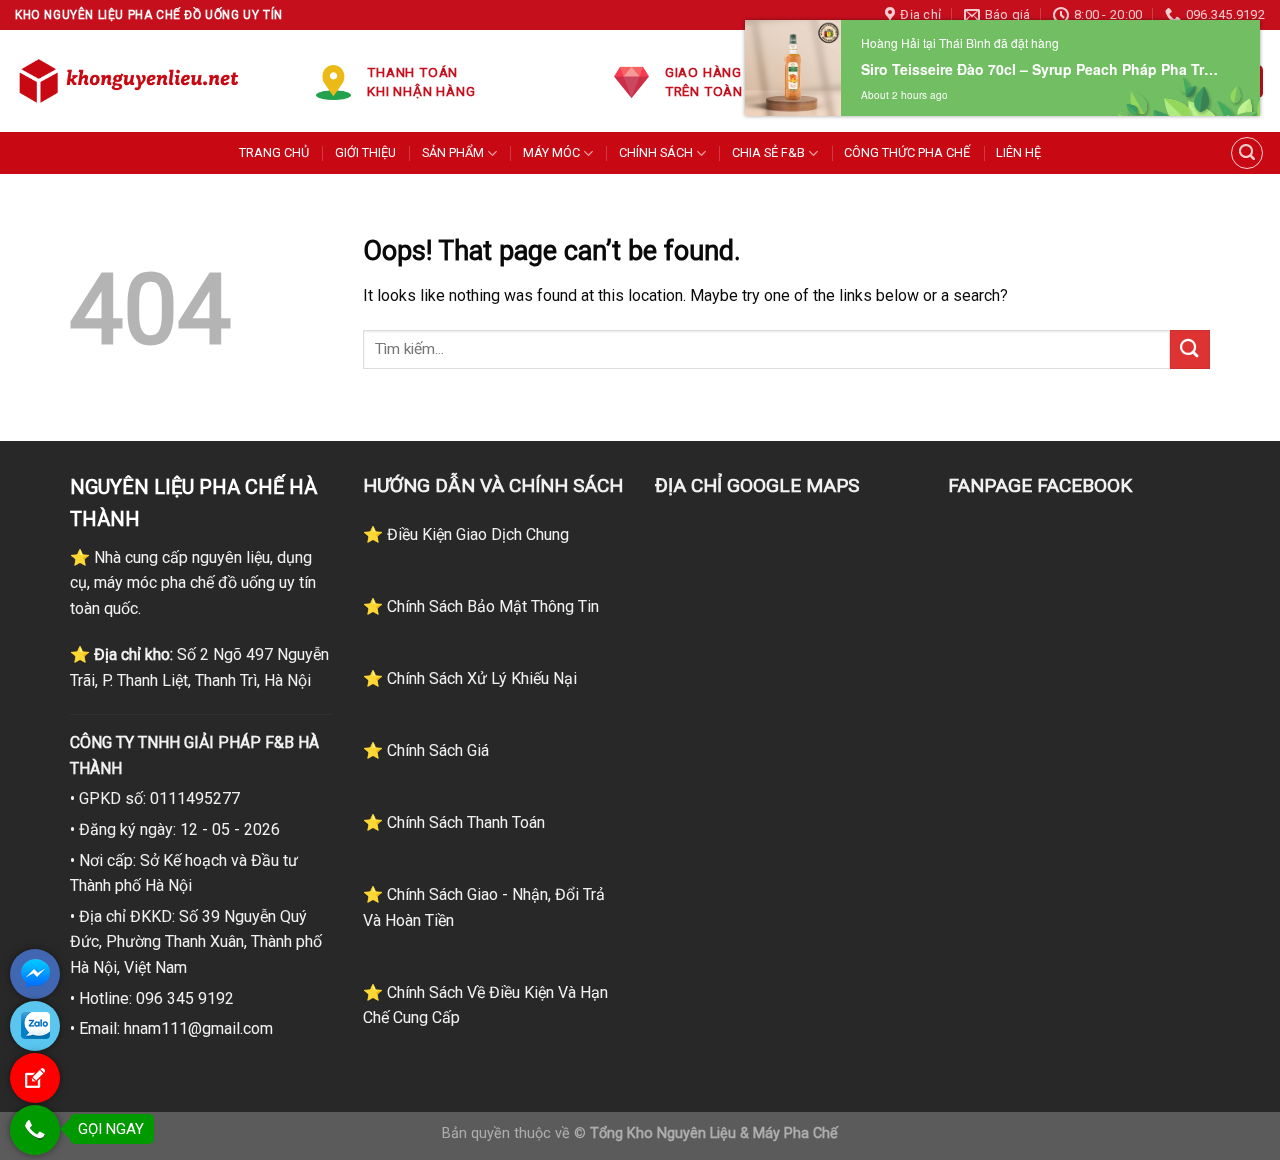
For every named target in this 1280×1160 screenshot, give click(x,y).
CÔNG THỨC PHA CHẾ (907, 152)
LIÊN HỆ (1018, 152)
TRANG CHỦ (274, 152)
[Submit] (1190, 349)
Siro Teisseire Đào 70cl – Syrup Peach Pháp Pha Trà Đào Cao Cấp (1043, 69)
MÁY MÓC (551, 152)
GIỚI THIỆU (365, 152)
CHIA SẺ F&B (768, 152)
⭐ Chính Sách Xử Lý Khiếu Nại (470, 678)
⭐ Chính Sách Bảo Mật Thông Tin (481, 606)
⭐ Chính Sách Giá (426, 750)
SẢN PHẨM (453, 152)
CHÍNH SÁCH (656, 152)
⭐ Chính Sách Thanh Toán (454, 822)
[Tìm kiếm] (1247, 153)
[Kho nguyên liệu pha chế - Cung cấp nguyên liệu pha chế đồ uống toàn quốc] (132, 81)
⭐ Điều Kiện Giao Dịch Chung (466, 534)
